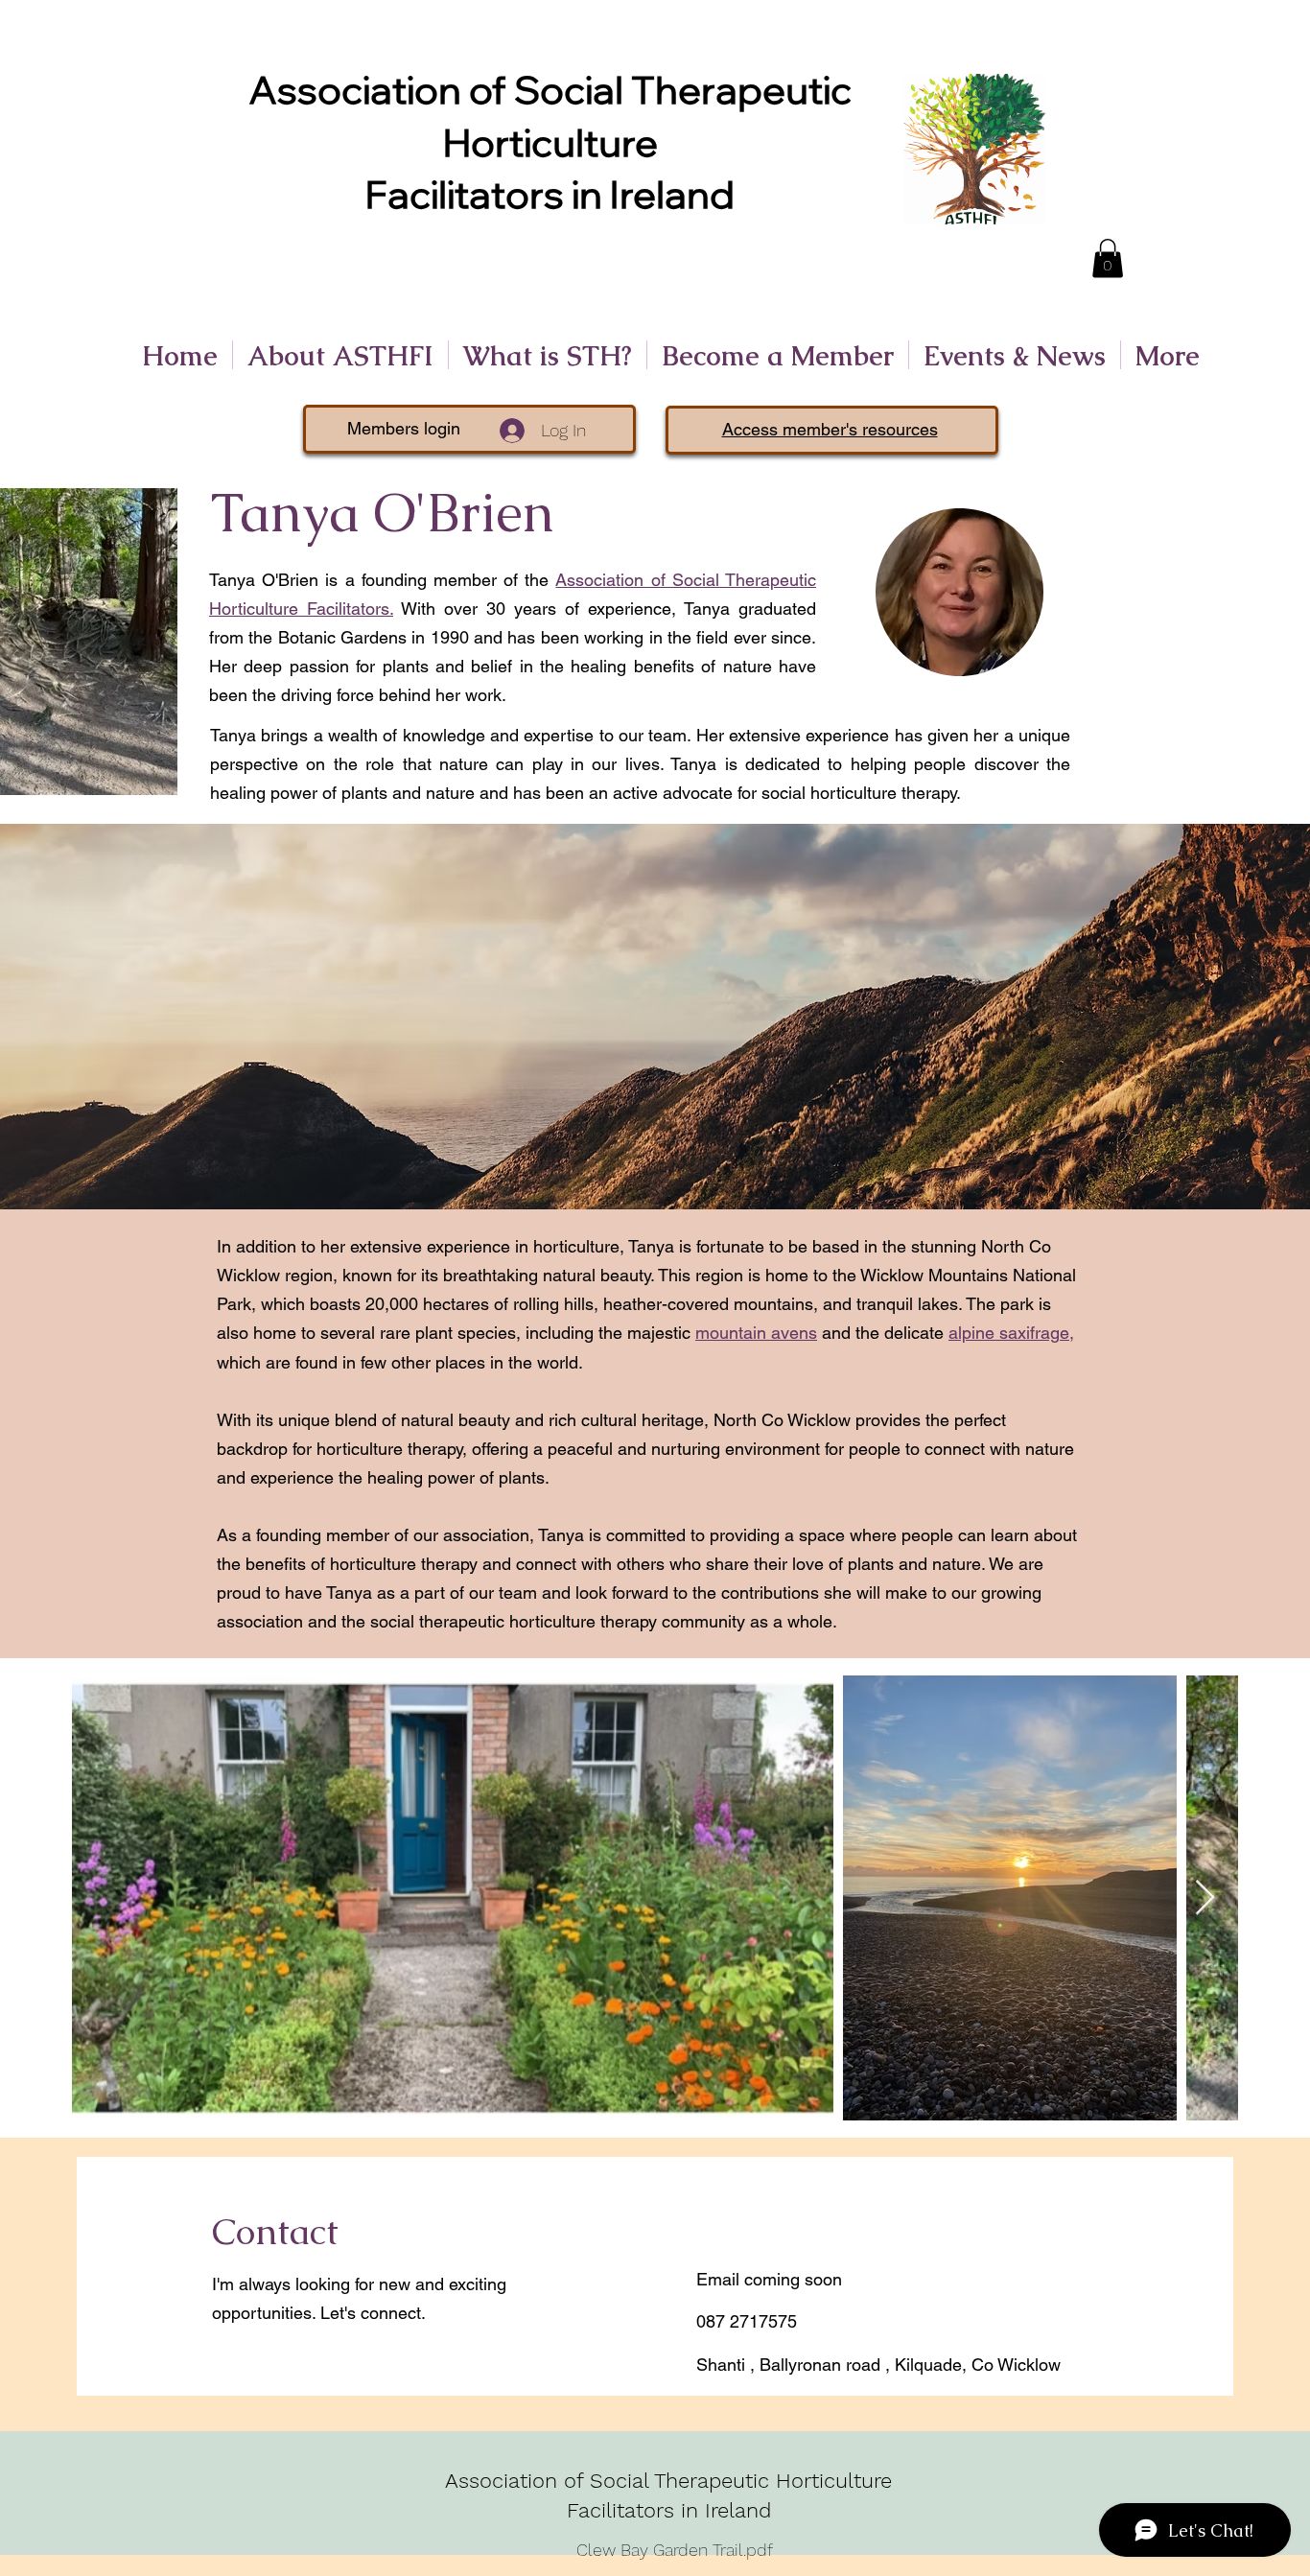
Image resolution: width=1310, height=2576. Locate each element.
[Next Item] (1205, 1898)
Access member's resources (830, 429)
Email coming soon (769, 2279)
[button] (1108, 258)
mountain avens (756, 1333)
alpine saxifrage (1009, 1333)
